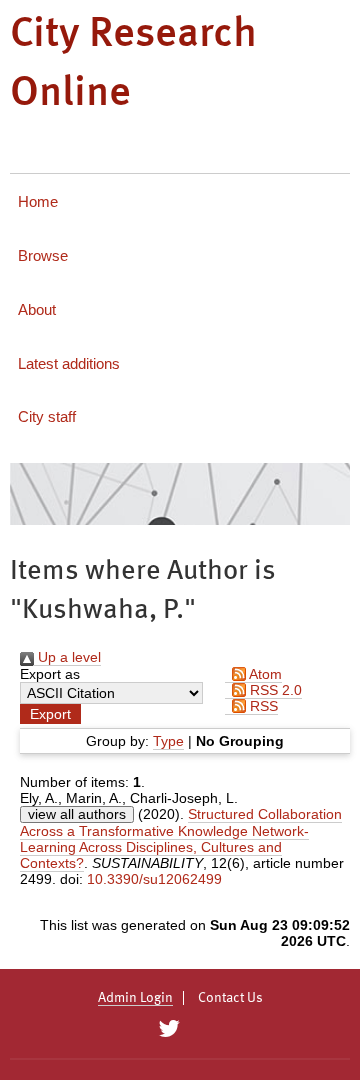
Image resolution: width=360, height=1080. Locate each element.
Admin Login (135, 998)
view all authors (77, 814)
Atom (264, 674)
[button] (50, 714)
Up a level (67, 657)
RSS (262, 706)
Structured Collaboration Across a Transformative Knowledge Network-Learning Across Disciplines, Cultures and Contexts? (181, 838)
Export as (50, 674)
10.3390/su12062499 (154, 879)
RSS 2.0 (274, 690)
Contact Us (230, 998)
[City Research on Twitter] (168, 1029)
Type (168, 741)
